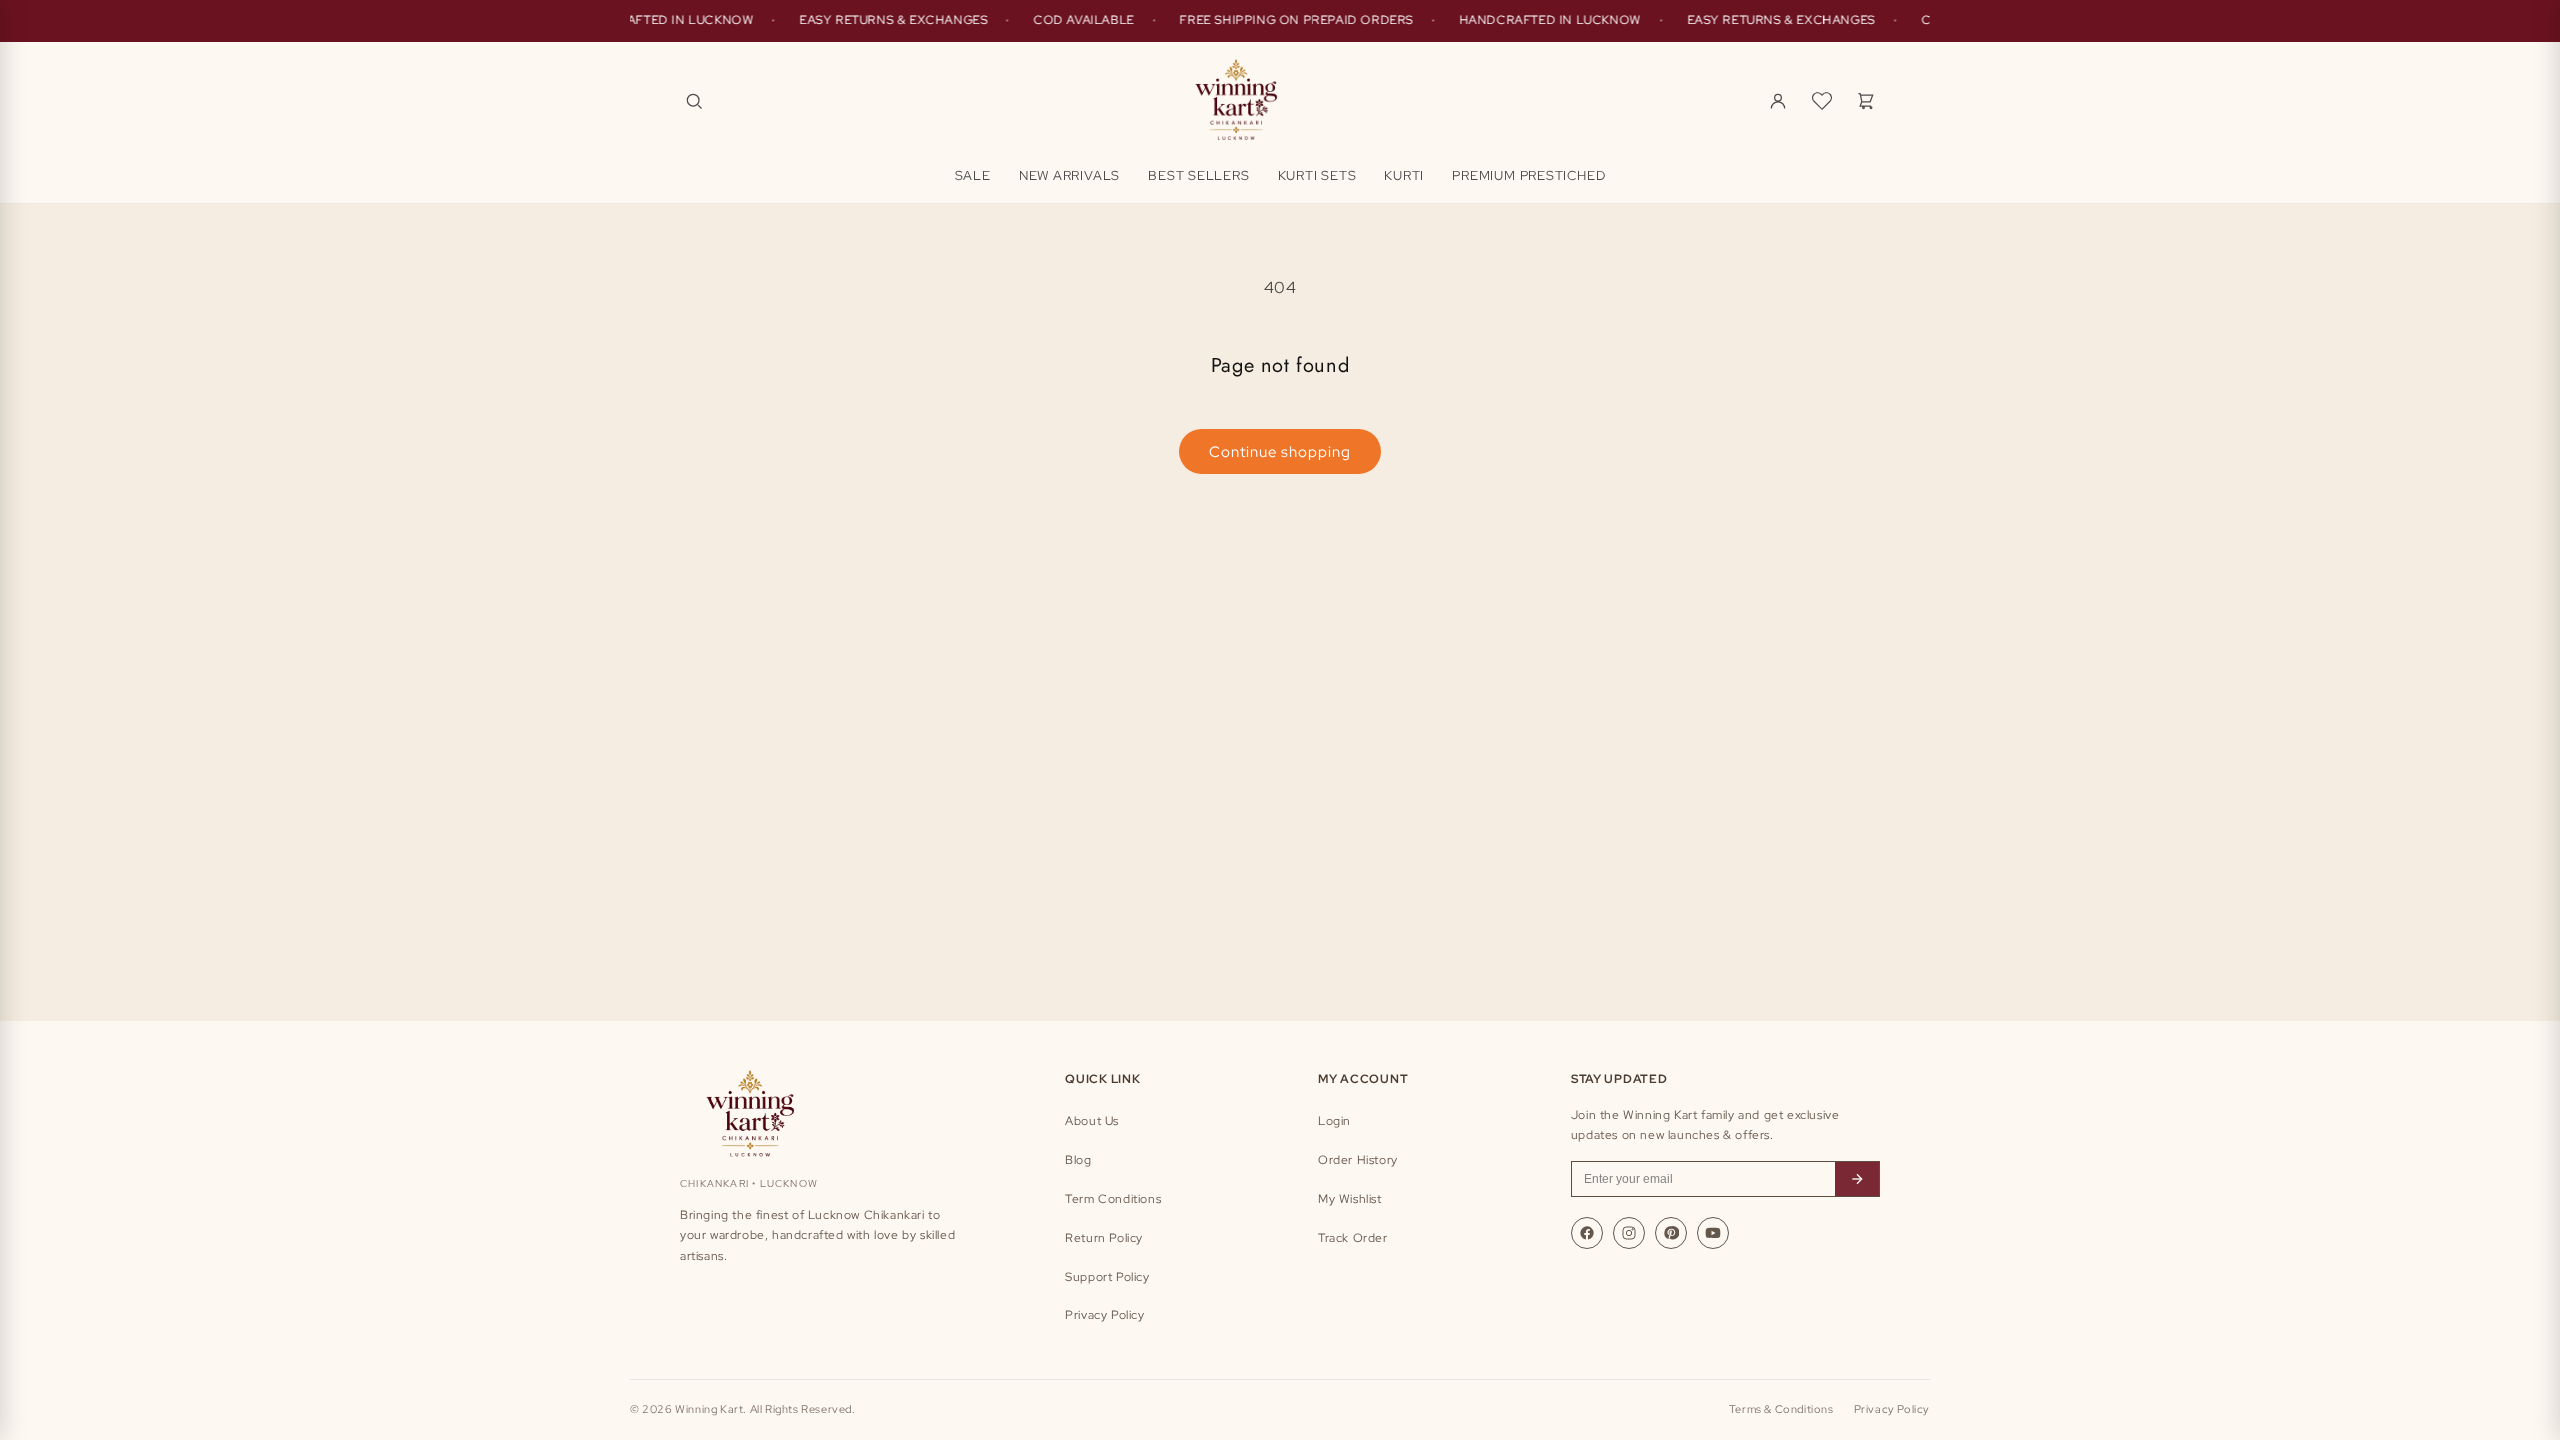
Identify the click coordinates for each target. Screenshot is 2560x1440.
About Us (1092, 1121)
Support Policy (1107, 1277)
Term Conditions (1113, 1199)
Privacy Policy (1104, 1315)
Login (1334, 1121)
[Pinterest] (1671, 1233)
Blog (1078, 1160)
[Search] (694, 101)
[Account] (1778, 101)
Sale (973, 175)
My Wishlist (1350, 1199)
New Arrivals (1069, 175)
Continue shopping (1280, 452)
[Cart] (1866, 101)
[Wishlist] (1822, 101)
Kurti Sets (1317, 175)
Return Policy (1104, 1238)
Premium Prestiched (1528, 175)
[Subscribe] (1857, 1179)
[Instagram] (1629, 1233)
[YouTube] (1713, 1233)
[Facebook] (1587, 1233)
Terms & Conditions (1781, 1409)
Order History (1358, 1160)
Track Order (1353, 1238)
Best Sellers (1198, 175)
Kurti (1404, 175)
